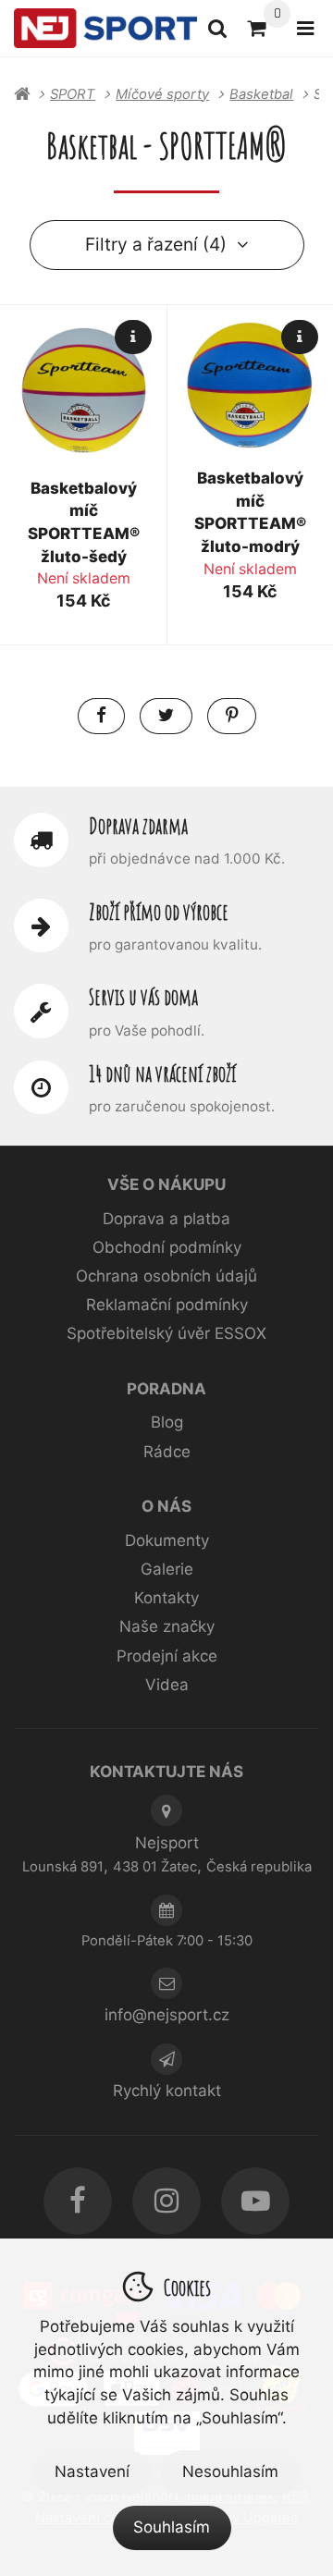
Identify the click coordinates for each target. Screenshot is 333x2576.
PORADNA (166, 1389)
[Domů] (105, 29)
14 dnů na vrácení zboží (162, 1073)
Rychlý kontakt (167, 2091)
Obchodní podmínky (167, 1247)
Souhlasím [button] (172, 2527)
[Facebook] (77, 2201)
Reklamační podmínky (167, 1305)
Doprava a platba (166, 1219)
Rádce (167, 1452)
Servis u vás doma (143, 997)
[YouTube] (255, 2201)
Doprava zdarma (138, 826)
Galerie (167, 1569)
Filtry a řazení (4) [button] (156, 244)
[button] (101, 716)
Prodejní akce (167, 1656)
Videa (167, 1685)
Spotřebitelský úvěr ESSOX (166, 1333)
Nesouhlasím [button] (230, 2472)
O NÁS (166, 1506)
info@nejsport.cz (167, 2015)
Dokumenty (167, 1540)
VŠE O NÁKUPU (166, 1184)
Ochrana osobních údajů (166, 1276)
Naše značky (167, 1626)
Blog (167, 1422)
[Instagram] (166, 2201)
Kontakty (166, 1598)
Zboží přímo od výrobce (159, 912)
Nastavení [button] (92, 2472)
